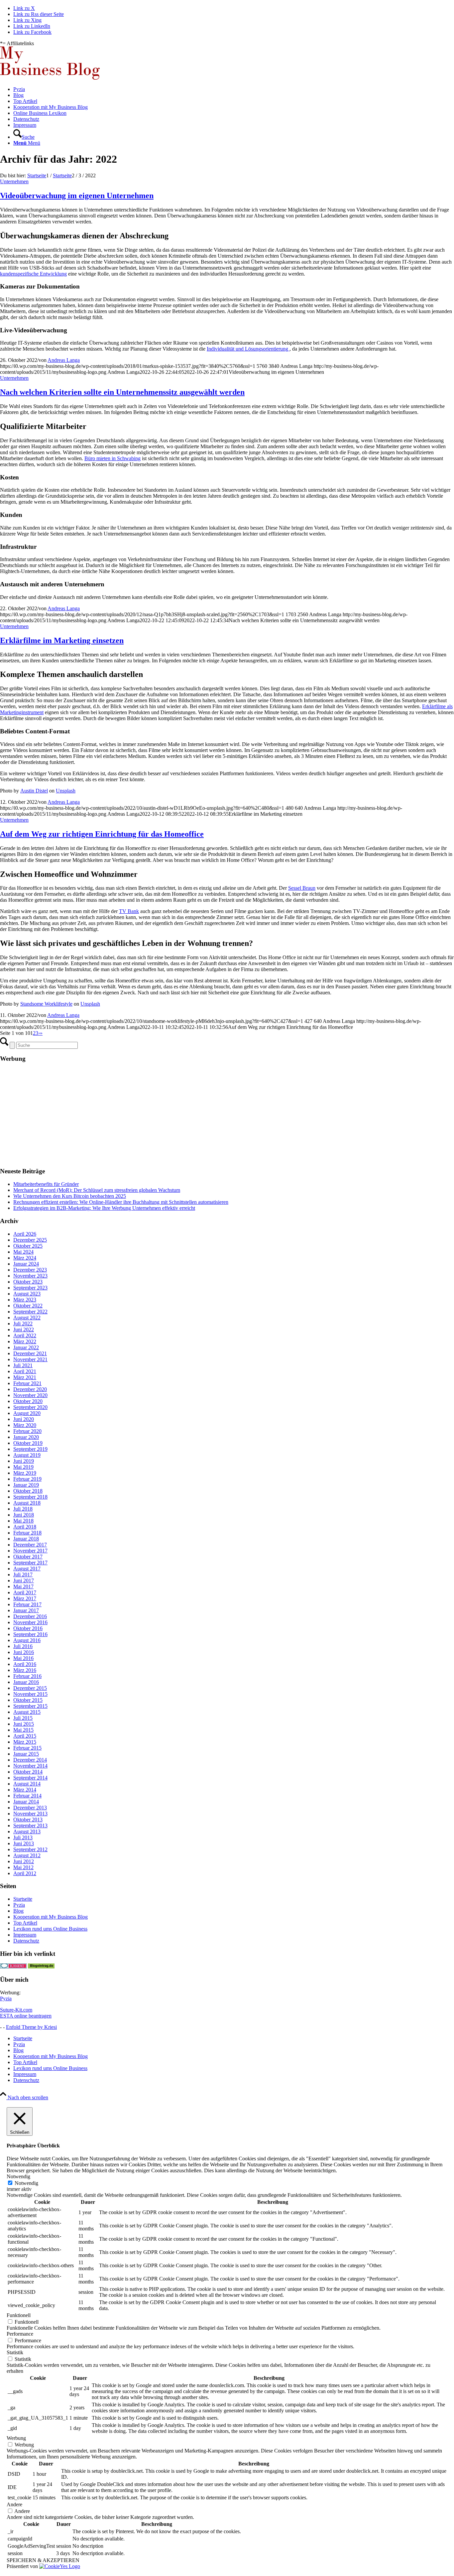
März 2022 (25, 1341)
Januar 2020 (26, 1437)
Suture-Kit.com (16, 2010)
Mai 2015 (23, 1730)
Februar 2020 (27, 1431)
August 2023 (27, 1294)
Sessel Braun (302, 888)
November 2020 (30, 1395)
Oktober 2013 (28, 1820)
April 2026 (25, 1234)
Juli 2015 (23, 1718)
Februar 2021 (27, 1383)
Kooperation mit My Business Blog (51, 1917)
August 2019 (27, 1455)
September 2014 (30, 1778)
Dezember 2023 (30, 1270)
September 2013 (30, 1826)
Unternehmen (14, 181)
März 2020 (25, 1425)
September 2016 (30, 1634)
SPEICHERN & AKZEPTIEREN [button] (43, 2560)
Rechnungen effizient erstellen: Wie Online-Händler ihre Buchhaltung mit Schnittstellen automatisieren (121, 1202)
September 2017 (30, 1563)
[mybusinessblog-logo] (50, 78)
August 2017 (27, 1569)
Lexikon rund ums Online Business (50, 1929)
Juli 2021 (23, 1365)
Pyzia (19, 1905)
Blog (18, 1911)
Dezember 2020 (30, 1389)
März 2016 (25, 1670)
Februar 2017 (27, 1604)
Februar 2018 (27, 1533)
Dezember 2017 (30, 1545)
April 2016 (25, 1664)
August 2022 (27, 1318)
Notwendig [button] (18, 2176)
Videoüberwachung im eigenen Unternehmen (77, 196)
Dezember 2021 (30, 1353)
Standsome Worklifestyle (46, 1004)
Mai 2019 (23, 1467)
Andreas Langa (64, 360)
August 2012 (27, 1855)
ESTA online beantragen (26, 2016)
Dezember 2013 (30, 1808)
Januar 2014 (26, 1802)
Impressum (25, 1935)
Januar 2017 (26, 1610)
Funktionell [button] (19, 2315)
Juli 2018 (23, 1509)
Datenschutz (26, 1941)
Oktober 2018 (28, 1491)
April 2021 (25, 1371)
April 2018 (25, 1527)
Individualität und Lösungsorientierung (248, 349)
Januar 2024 (26, 1264)
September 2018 (30, 1497)
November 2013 (30, 1814)
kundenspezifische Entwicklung (33, 274)
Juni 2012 (24, 1861)
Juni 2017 (24, 1580)
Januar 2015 (26, 1754)
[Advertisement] (199, 1115)
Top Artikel (25, 1923)
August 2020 (27, 1413)
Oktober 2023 (28, 1282)
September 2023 (30, 1288)
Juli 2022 (23, 1324)
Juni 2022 (24, 1330)
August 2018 (27, 1503)
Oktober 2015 (28, 1700)
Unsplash (66, 791)
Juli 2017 (23, 1575)
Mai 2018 (23, 1521)
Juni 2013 (24, 1843)
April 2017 (25, 1592)
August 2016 (27, 1640)
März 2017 (25, 1598)
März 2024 (25, 1258)
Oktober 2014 (28, 1772)
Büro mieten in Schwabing (113, 458)
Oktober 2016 (28, 1628)
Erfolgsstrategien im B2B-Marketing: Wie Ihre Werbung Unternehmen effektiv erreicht (104, 1208)
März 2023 (25, 1300)
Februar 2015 (27, 1748)
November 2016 (30, 1622)
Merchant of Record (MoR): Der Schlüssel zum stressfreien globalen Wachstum (97, 1190)
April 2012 (25, 1873)
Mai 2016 (23, 1658)
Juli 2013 (23, 1837)
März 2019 (25, 1473)
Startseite (23, 1899)
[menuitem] (234, 89)
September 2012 (30, 1849)
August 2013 (27, 1831)
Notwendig (26, 2183)
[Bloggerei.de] (13, 1967)
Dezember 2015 (30, 1688)
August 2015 (27, 1712)
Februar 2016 (27, 1676)
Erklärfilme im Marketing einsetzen (62, 640)
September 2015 (30, 1706)
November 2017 (30, 1551)
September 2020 (30, 1407)
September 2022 (30, 1312)
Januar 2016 (26, 1682)
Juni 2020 (24, 1419)
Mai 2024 (23, 1252)
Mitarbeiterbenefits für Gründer (46, 1184)
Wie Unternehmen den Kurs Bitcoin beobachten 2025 (70, 1196)
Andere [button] (14, 2504)
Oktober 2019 (28, 1443)
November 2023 (30, 1276)
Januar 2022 (26, 1347)
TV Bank (129, 911)
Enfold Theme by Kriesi (31, 2027)
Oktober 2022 (28, 1306)
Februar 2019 (27, 1479)
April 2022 (25, 1335)
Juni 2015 (24, 1724)
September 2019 (30, 1449)
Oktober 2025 (28, 1246)
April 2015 (25, 1736)
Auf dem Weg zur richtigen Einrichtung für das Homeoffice (102, 834)
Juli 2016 (23, 1646)
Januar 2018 (26, 1539)
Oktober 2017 (28, 1557)
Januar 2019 (26, 1485)
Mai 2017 (23, 1586)
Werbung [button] (16, 2438)
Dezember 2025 (30, 1240)
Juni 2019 (24, 1461)
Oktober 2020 (28, 1401)
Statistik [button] (15, 2352)
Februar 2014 (27, 1796)
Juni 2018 (24, 1515)
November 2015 (30, 1694)
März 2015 (25, 1742)
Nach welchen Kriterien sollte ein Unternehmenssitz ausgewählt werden (122, 392)
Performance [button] (20, 2334)
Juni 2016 (24, 1652)
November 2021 (30, 1359)
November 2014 (30, 1766)
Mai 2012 (23, 1867)
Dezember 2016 (30, 1616)
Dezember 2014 (30, 1760)
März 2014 (25, 1790)
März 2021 (25, 1377)
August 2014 (27, 1784)
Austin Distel (34, 791)
